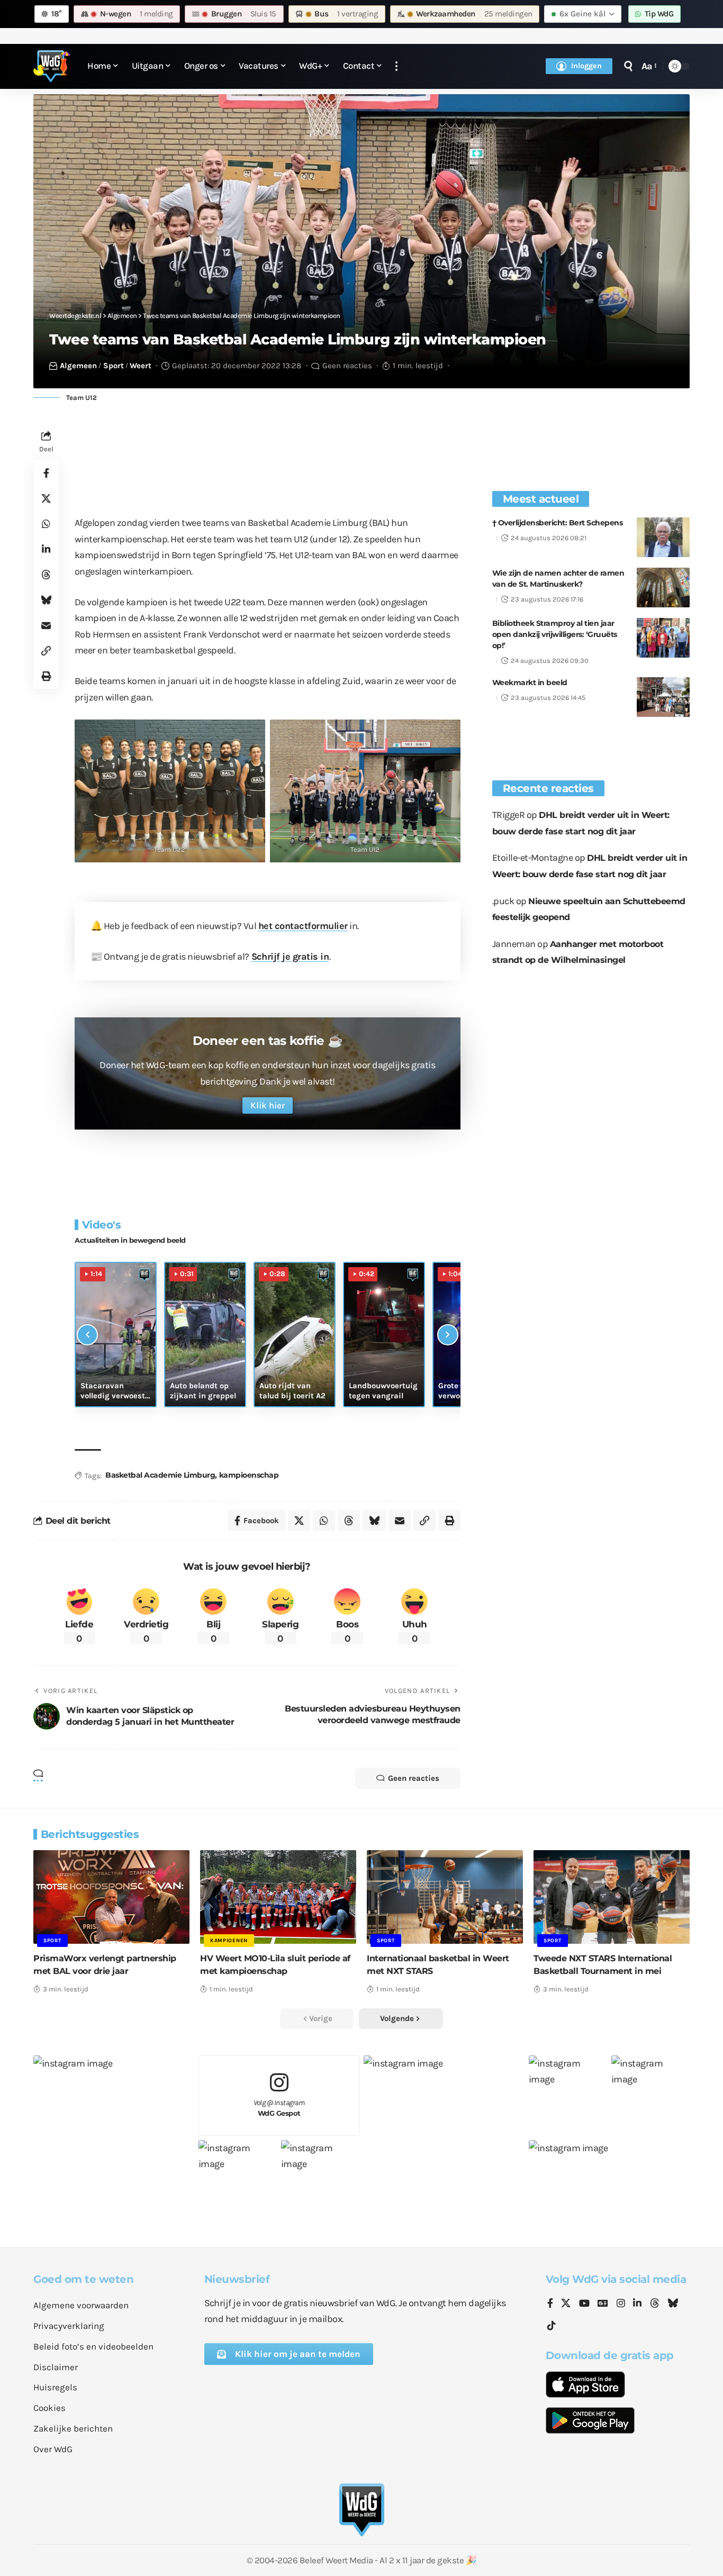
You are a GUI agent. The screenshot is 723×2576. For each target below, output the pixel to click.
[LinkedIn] (637, 2304)
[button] (396, 66)
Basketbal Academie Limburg (160, 1475)
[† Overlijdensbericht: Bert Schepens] (663, 537)
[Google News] (603, 2304)
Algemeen (78, 366)
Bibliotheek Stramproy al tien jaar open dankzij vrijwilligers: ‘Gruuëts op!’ (555, 634)
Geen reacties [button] (414, 1778)
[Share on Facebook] (46, 474)
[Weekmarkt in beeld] (663, 697)
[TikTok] (552, 2326)
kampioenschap (249, 1475)
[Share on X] (46, 499)
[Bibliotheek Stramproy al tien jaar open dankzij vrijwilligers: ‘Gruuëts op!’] (663, 638)
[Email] (46, 626)
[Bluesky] (673, 2304)
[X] (566, 2304)
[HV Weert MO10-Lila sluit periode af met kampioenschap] (278, 1897)
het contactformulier (303, 926)
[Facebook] (550, 2304)
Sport (114, 366)
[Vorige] (87, 1335)
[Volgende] (448, 1335)
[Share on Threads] (46, 575)
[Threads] (655, 2304)
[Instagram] (621, 2304)
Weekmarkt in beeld (530, 682)
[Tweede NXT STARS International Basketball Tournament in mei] (612, 1897)
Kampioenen (229, 1941)
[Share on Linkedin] (46, 550)
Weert (141, 366)
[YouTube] (584, 2304)
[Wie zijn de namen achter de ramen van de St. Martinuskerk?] (663, 588)
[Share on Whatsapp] (46, 524)
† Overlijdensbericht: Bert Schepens (558, 523)
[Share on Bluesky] (46, 600)
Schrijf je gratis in (290, 957)
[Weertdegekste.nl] (52, 66)
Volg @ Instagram (279, 2108)
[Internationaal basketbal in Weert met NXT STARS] (445, 1897)
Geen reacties (347, 366)
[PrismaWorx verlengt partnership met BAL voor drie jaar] (111, 1897)
